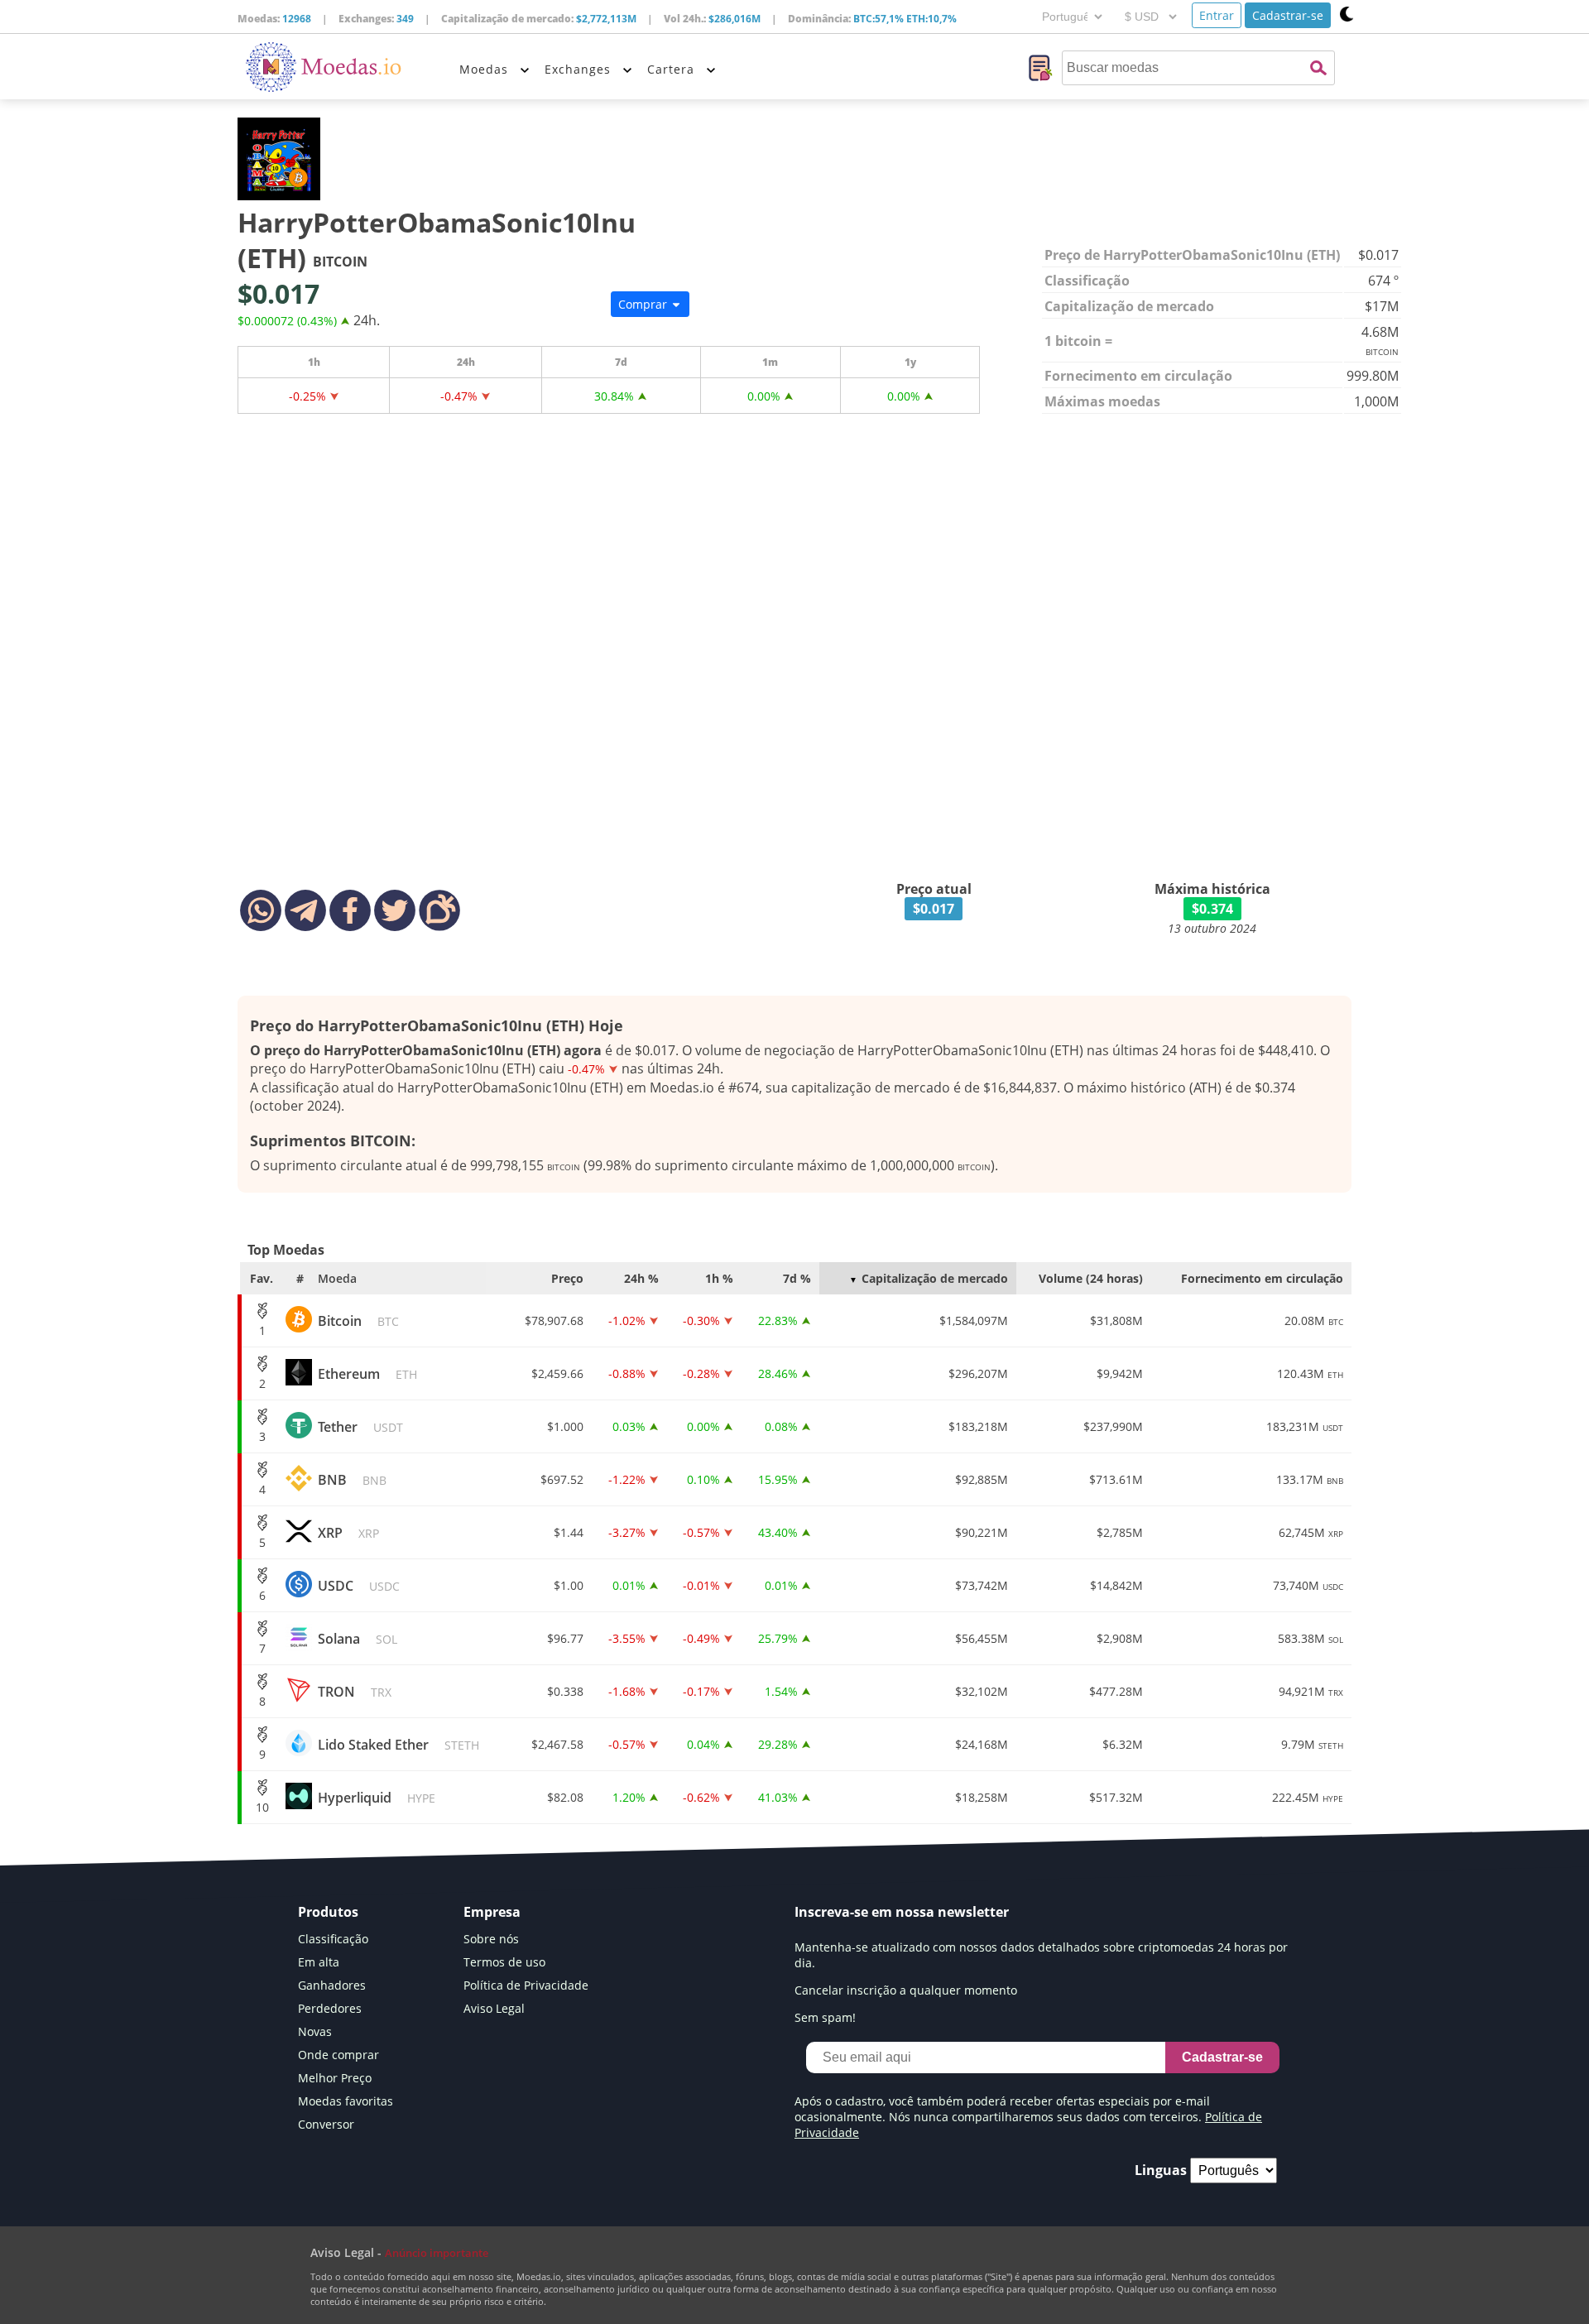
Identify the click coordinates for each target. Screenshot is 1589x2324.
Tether (360, 1427)
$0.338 (565, 1691)
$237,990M (1113, 1426)
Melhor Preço (335, 2078)
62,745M (1311, 1532)
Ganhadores (332, 1985)
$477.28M (1116, 1691)
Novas (315, 2031)
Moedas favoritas (346, 2101)
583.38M (1311, 1638)
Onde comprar (338, 2055)
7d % (797, 1278)
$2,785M (1120, 1532)
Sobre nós (491, 1939)
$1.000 (565, 1426)
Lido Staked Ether (398, 1745)
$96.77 (565, 1638)
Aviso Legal (494, 2008)
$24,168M (982, 1744)
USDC (359, 1586)
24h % (641, 1278)
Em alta (319, 1962)
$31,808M (1116, 1320)
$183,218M (978, 1426)
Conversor (326, 2124)
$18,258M (982, 1797)
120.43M (1310, 1373)
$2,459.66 (557, 1373)
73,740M (1308, 1585)
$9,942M (1120, 1373)
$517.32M (1116, 1797)
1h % (719, 1278)
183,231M (1305, 1426)
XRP (348, 1533)
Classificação (333, 1939)
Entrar (1217, 15)
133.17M (1310, 1479)
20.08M (1314, 1320)
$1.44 (569, 1532)
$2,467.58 (557, 1744)
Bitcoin (358, 1321)
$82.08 (565, 1797)
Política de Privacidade (526, 1985)
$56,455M (982, 1638)
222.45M (1308, 1797)
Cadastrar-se (1288, 15)
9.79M (1312, 1744)
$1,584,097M (974, 1320)
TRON (355, 1692)
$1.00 (569, 1585)
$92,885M (982, 1479)
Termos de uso (504, 1962)
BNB (352, 1480)
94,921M (1311, 1691)
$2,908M (1120, 1638)
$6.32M (1123, 1744)
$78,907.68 (554, 1320)
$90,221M (982, 1532)
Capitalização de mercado (935, 1278)
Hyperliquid (377, 1798)
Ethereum (367, 1374)
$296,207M (978, 1373)
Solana (358, 1639)
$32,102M (982, 1691)
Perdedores (330, 2008)
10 (262, 1807)
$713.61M (1116, 1479)
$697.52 (562, 1479)
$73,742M (982, 1585)
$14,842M (1116, 1585)
